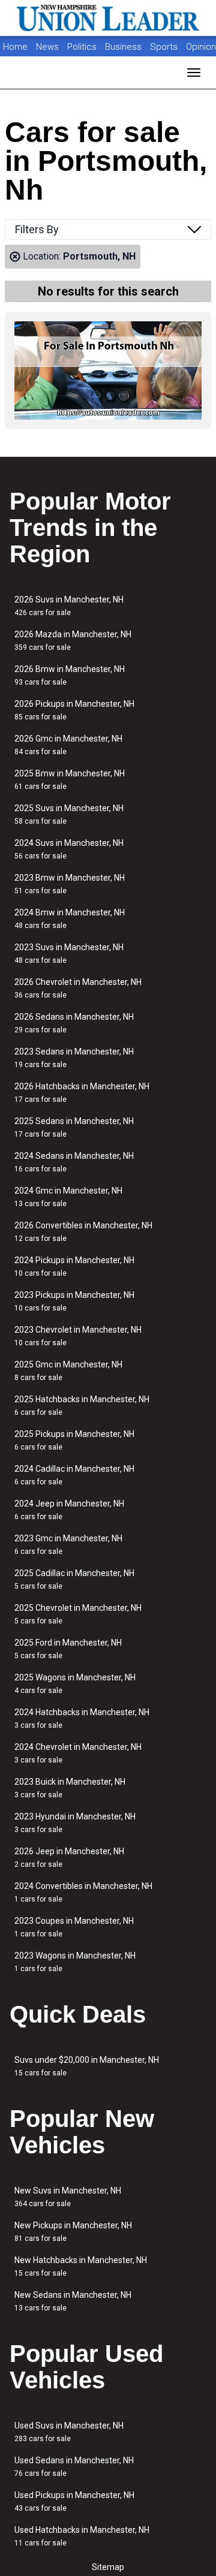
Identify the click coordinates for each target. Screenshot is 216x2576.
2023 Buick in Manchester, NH (70, 1788)
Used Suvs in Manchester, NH (69, 2432)
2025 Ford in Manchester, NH (68, 1649)
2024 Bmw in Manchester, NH (70, 919)
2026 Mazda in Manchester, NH (73, 641)
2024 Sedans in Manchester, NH (74, 1162)
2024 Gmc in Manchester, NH (68, 1197)
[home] (108, 18)
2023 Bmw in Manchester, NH (70, 884)
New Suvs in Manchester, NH (68, 2197)
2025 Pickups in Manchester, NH (74, 1440)
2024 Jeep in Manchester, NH (69, 1510)
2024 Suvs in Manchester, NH (69, 849)
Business (124, 47)
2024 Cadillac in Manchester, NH (74, 1475)
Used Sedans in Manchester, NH (74, 2467)
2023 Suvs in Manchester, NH (69, 953)
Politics (82, 47)
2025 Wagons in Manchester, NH (75, 1684)
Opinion (201, 47)
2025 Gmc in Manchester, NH (68, 1371)
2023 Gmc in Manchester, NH (68, 1545)
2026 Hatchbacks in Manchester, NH (82, 1093)
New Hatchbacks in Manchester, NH (81, 2266)
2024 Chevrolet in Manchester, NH (78, 1753)
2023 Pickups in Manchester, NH (74, 1301)
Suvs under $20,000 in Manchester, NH (87, 2066)
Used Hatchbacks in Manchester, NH (82, 2536)
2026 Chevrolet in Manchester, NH (78, 988)
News (47, 47)
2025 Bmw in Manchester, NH (70, 780)
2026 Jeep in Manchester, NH (69, 1858)
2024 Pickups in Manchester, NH (74, 1266)
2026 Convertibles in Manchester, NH (83, 1232)
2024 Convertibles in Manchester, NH (83, 1892)
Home (15, 47)
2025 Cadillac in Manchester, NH (74, 1579)
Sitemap (108, 2567)
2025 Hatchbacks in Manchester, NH (82, 1405)
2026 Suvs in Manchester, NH (69, 606)
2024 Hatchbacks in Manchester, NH (82, 1718)
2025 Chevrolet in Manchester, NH (78, 1614)
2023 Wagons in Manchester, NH (75, 1962)
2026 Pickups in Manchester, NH (74, 710)
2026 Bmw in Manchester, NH (70, 675)
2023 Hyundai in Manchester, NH (75, 1823)
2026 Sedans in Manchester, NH (74, 1023)
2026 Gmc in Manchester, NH (68, 745)
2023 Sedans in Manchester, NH (74, 1058)
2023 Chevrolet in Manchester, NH (78, 1336)
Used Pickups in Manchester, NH (74, 2501)
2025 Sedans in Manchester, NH (74, 1127)
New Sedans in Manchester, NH (73, 2301)
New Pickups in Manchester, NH (73, 2232)
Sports (165, 47)
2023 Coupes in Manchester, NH (74, 1927)
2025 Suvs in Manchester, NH (69, 814)
